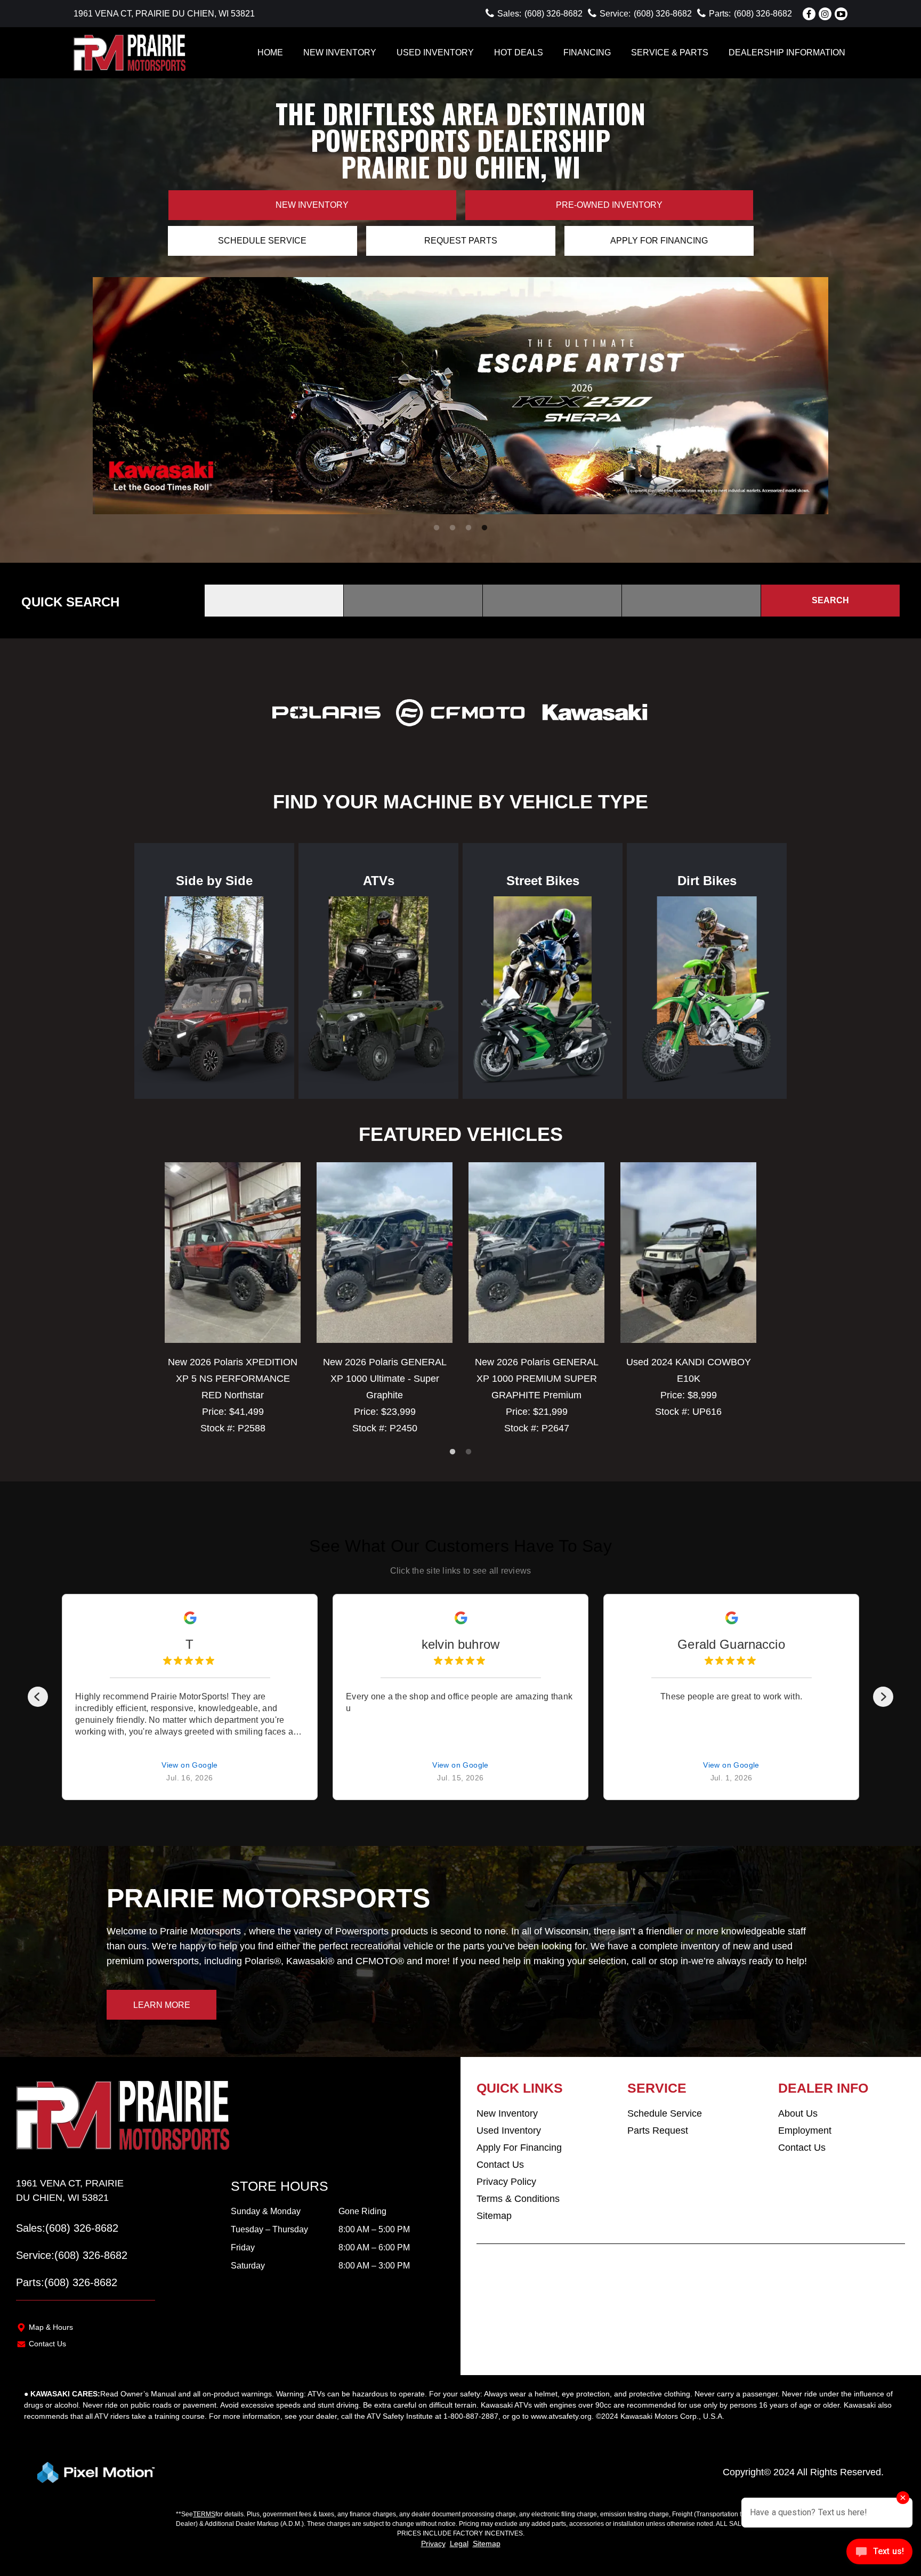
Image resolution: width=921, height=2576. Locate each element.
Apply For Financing (519, 2148)
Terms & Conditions (518, 2199)
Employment (805, 2131)
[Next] (883, 1697)
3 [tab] (469, 528)
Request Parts (461, 241)
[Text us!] (879, 2554)
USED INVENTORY (435, 52)
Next (791, 396)
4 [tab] (485, 528)
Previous (103, 396)
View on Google (190, 1765)
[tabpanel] (461, 396)
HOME (270, 52)
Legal (459, 2543)
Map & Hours (51, 2327)
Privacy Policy (506, 2182)
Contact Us (47, 2344)
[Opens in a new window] (809, 14)
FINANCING (587, 52)
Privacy (433, 2543)
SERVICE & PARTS (670, 52)
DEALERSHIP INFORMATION (787, 52)
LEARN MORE (162, 2005)
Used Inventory (509, 2131)
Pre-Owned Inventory (609, 205)
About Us (798, 2113)
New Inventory (312, 205)
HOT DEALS (519, 52)
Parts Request (658, 2131)
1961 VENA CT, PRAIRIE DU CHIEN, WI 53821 (164, 14)
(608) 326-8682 (82, 2228)
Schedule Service (262, 241)
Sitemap (494, 2216)
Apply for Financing (659, 241)
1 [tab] (437, 528)
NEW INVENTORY (340, 52)
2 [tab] (453, 528)
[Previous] (38, 1697)
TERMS (204, 2514)
